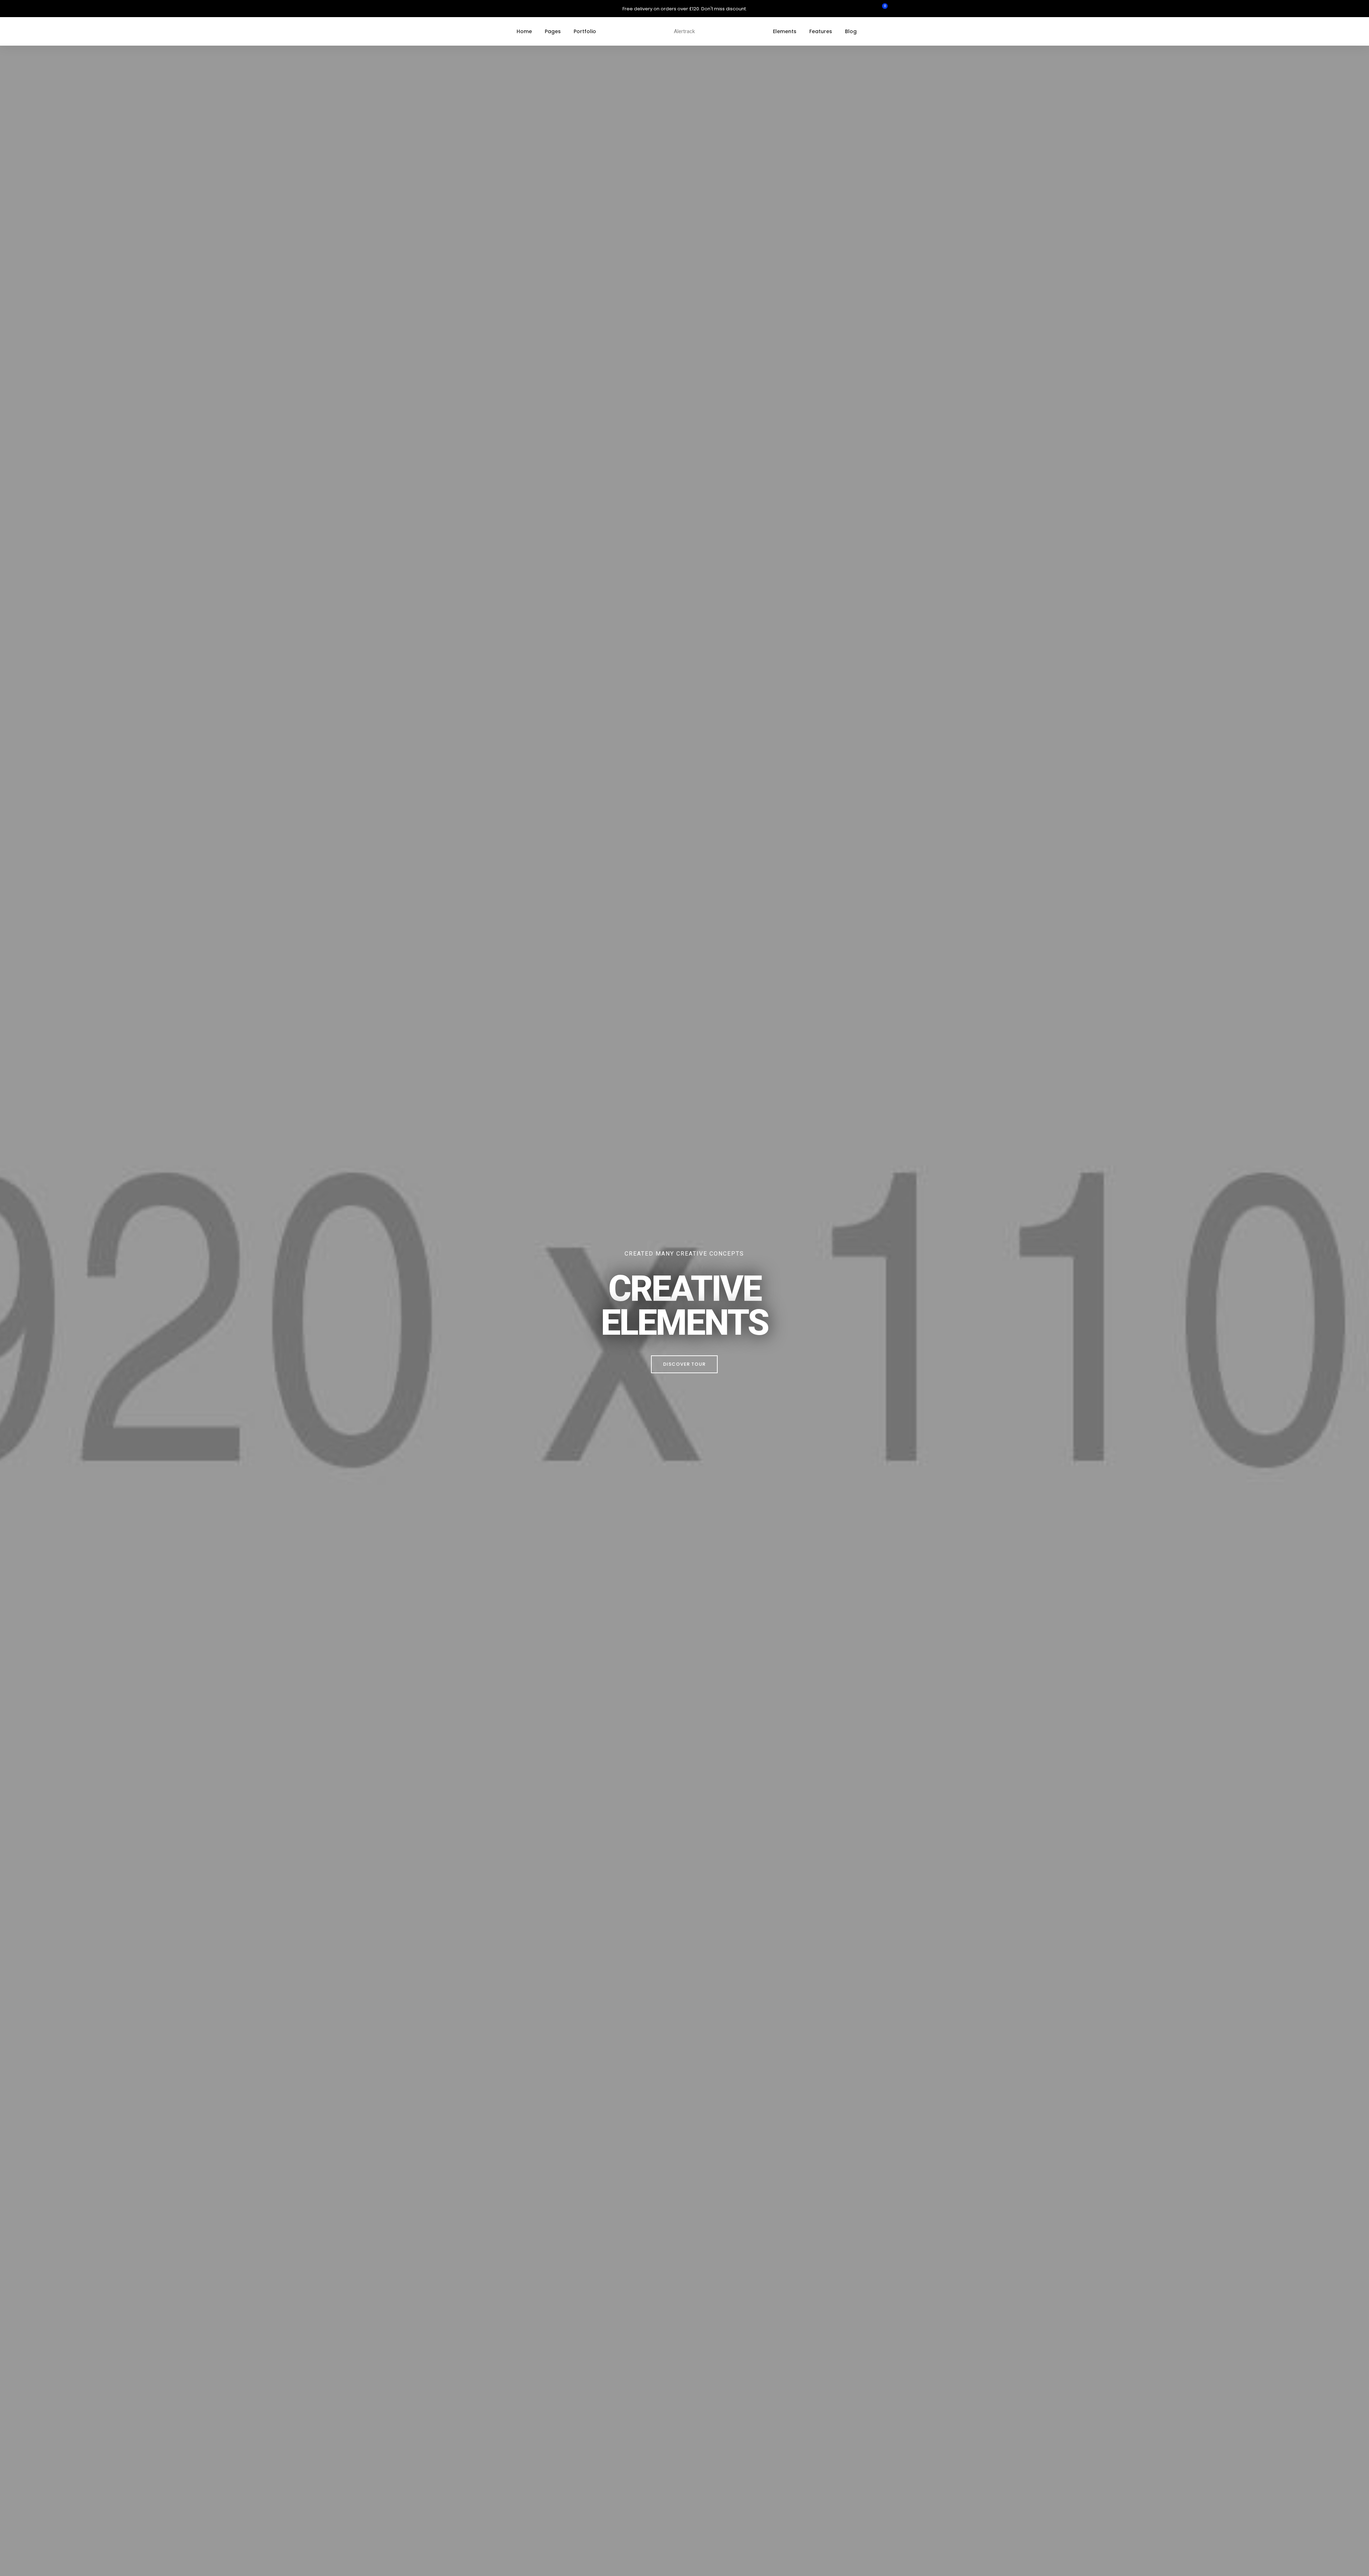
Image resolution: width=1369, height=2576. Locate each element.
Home (524, 31)
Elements (785, 31)
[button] (684, 1364)
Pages (553, 31)
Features (821, 31)
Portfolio (585, 31)
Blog (851, 31)
